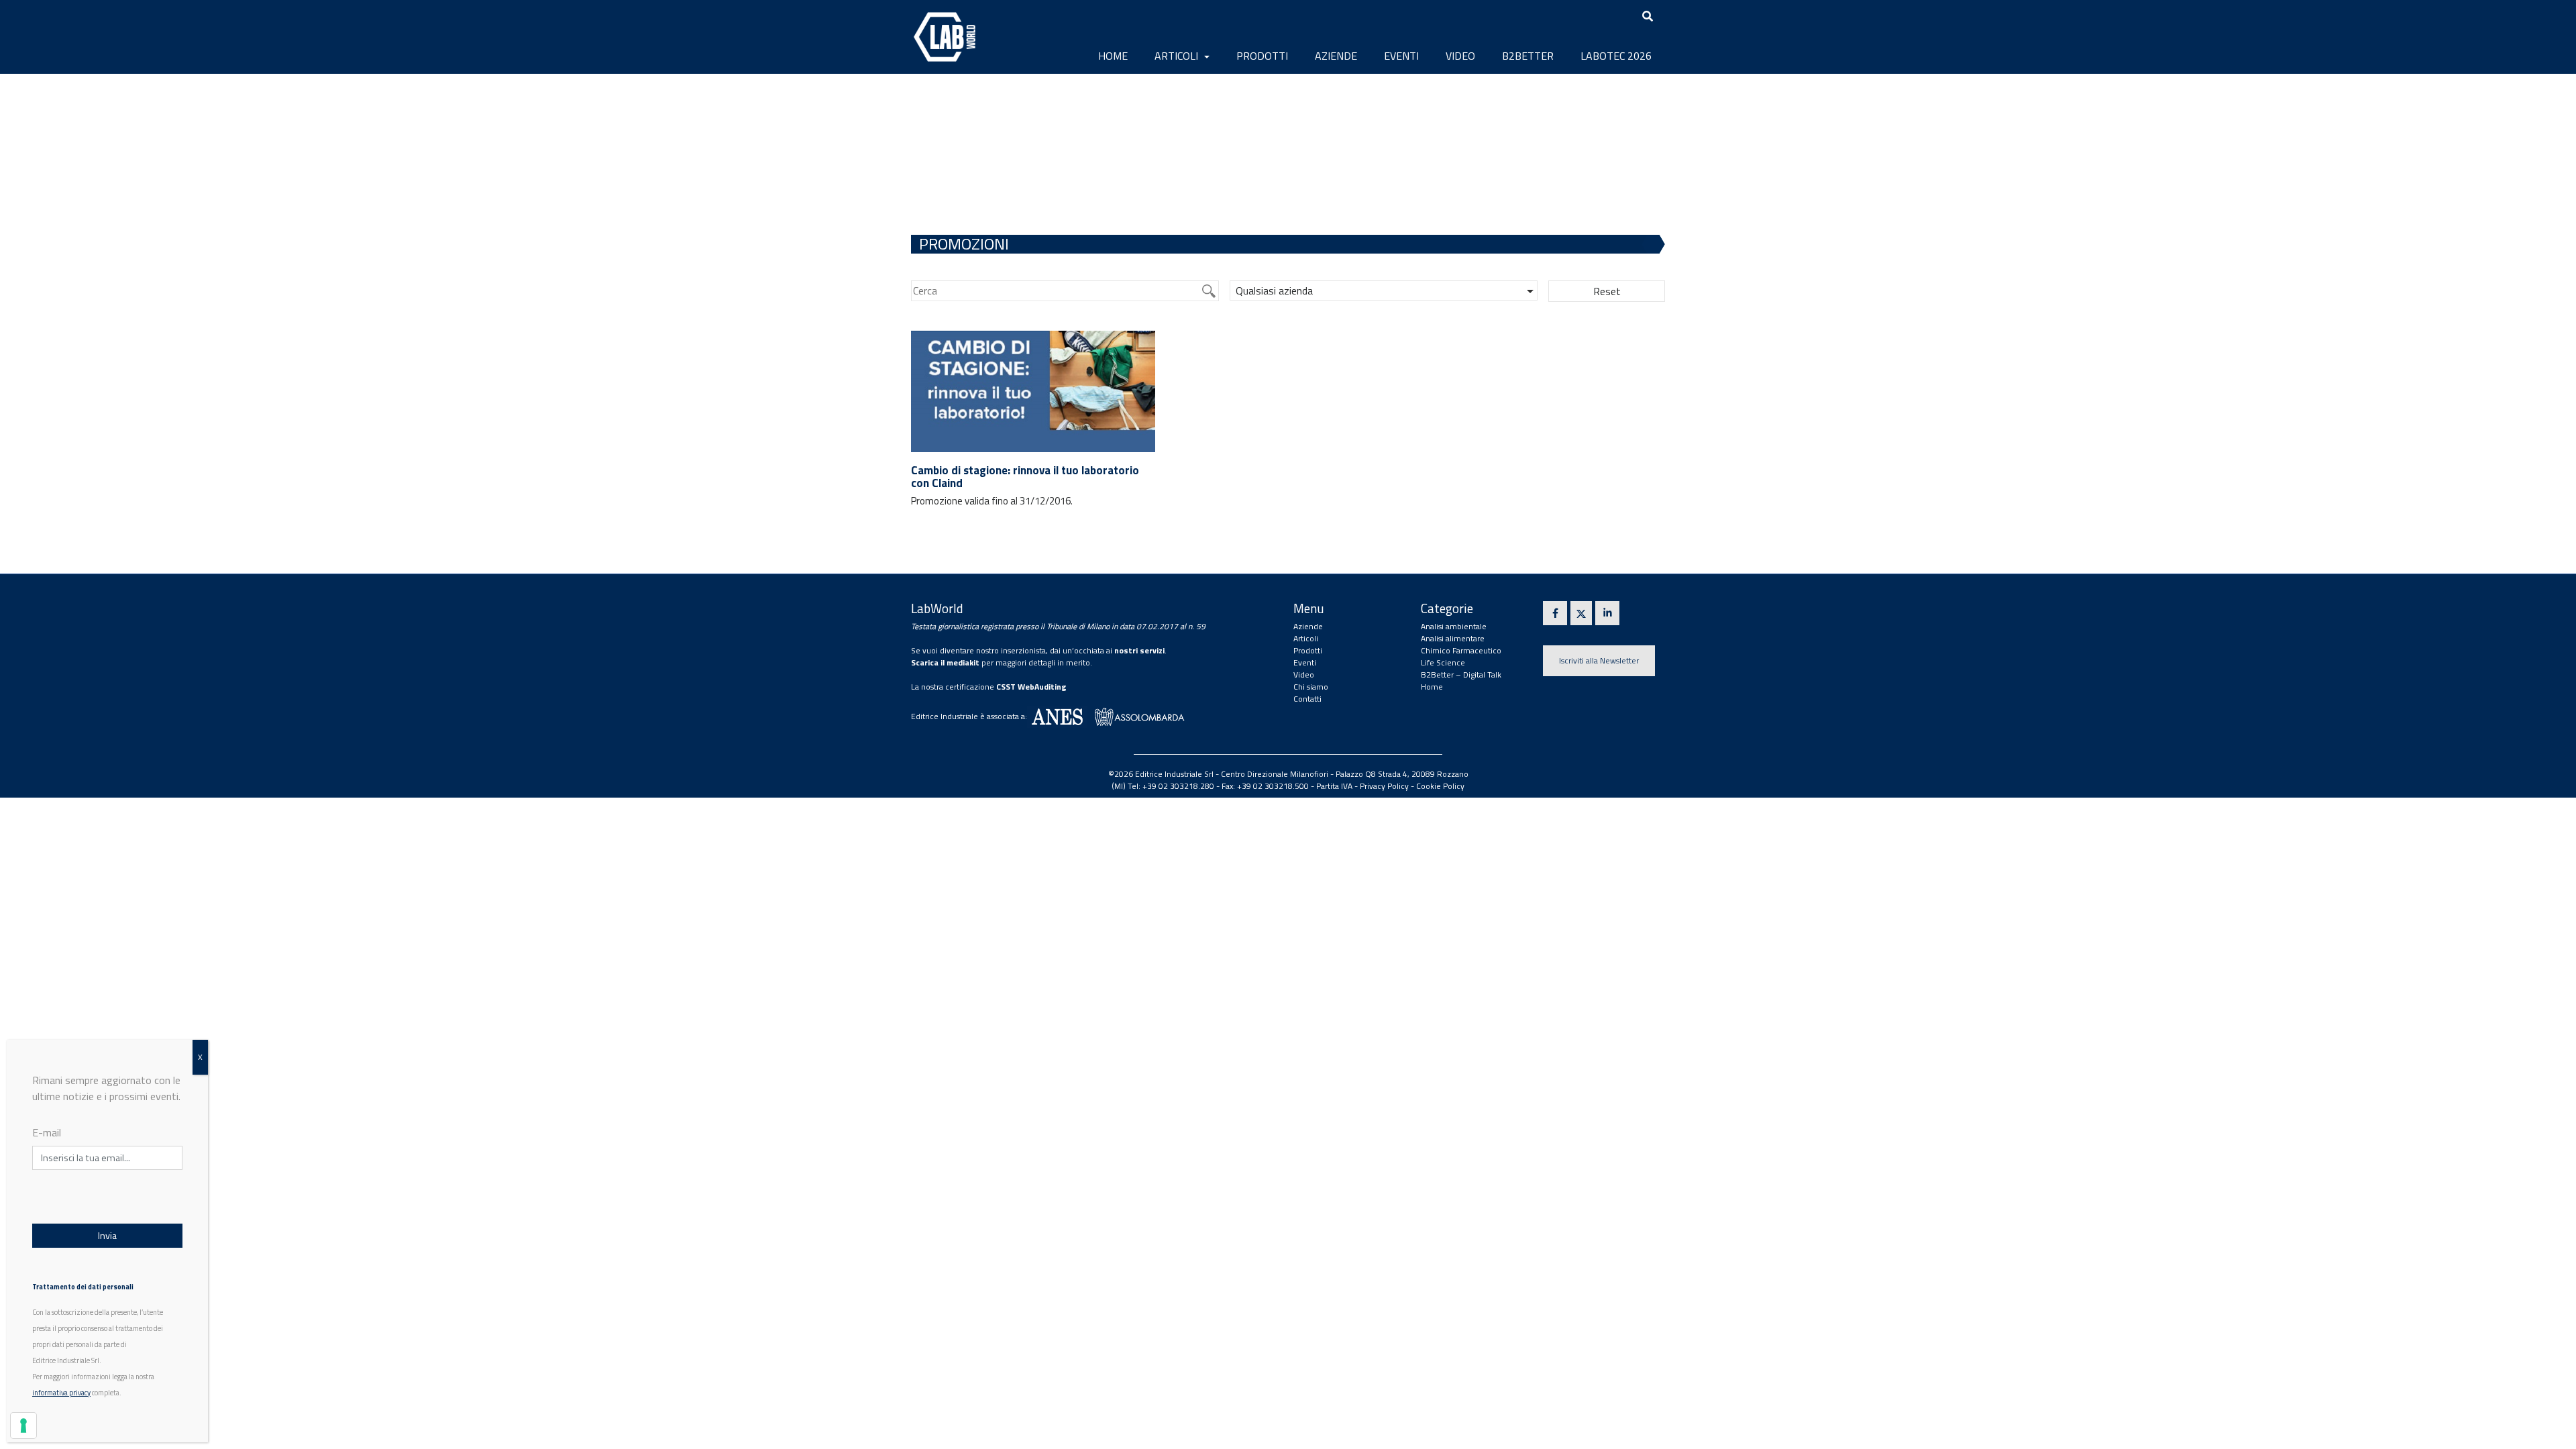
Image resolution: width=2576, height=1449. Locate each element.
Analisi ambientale (1454, 626)
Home (1113, 56)
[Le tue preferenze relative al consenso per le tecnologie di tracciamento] (23, 1426)
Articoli (1178, 56)
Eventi (1401, 56)
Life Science (1443, 662)
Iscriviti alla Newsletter (1599, 660)
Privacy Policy (1384, 786)
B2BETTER (1528, 56)
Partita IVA (1334, 786)
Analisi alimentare (1453, 638)
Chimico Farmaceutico (1461, 650)
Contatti (1307, 699)
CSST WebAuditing (1031, 687)
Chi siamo (1311, 687)
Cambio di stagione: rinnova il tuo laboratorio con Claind (1025, 477)
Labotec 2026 (1616, 56)
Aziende (1336, 56)
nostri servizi (1139, 650)
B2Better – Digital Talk (1461, 675)
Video (1460, 56)
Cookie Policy (1440, 786)
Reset (1607, 291)
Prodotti (1262, 56)
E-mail (47, 1132)
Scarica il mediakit (945, 662)
